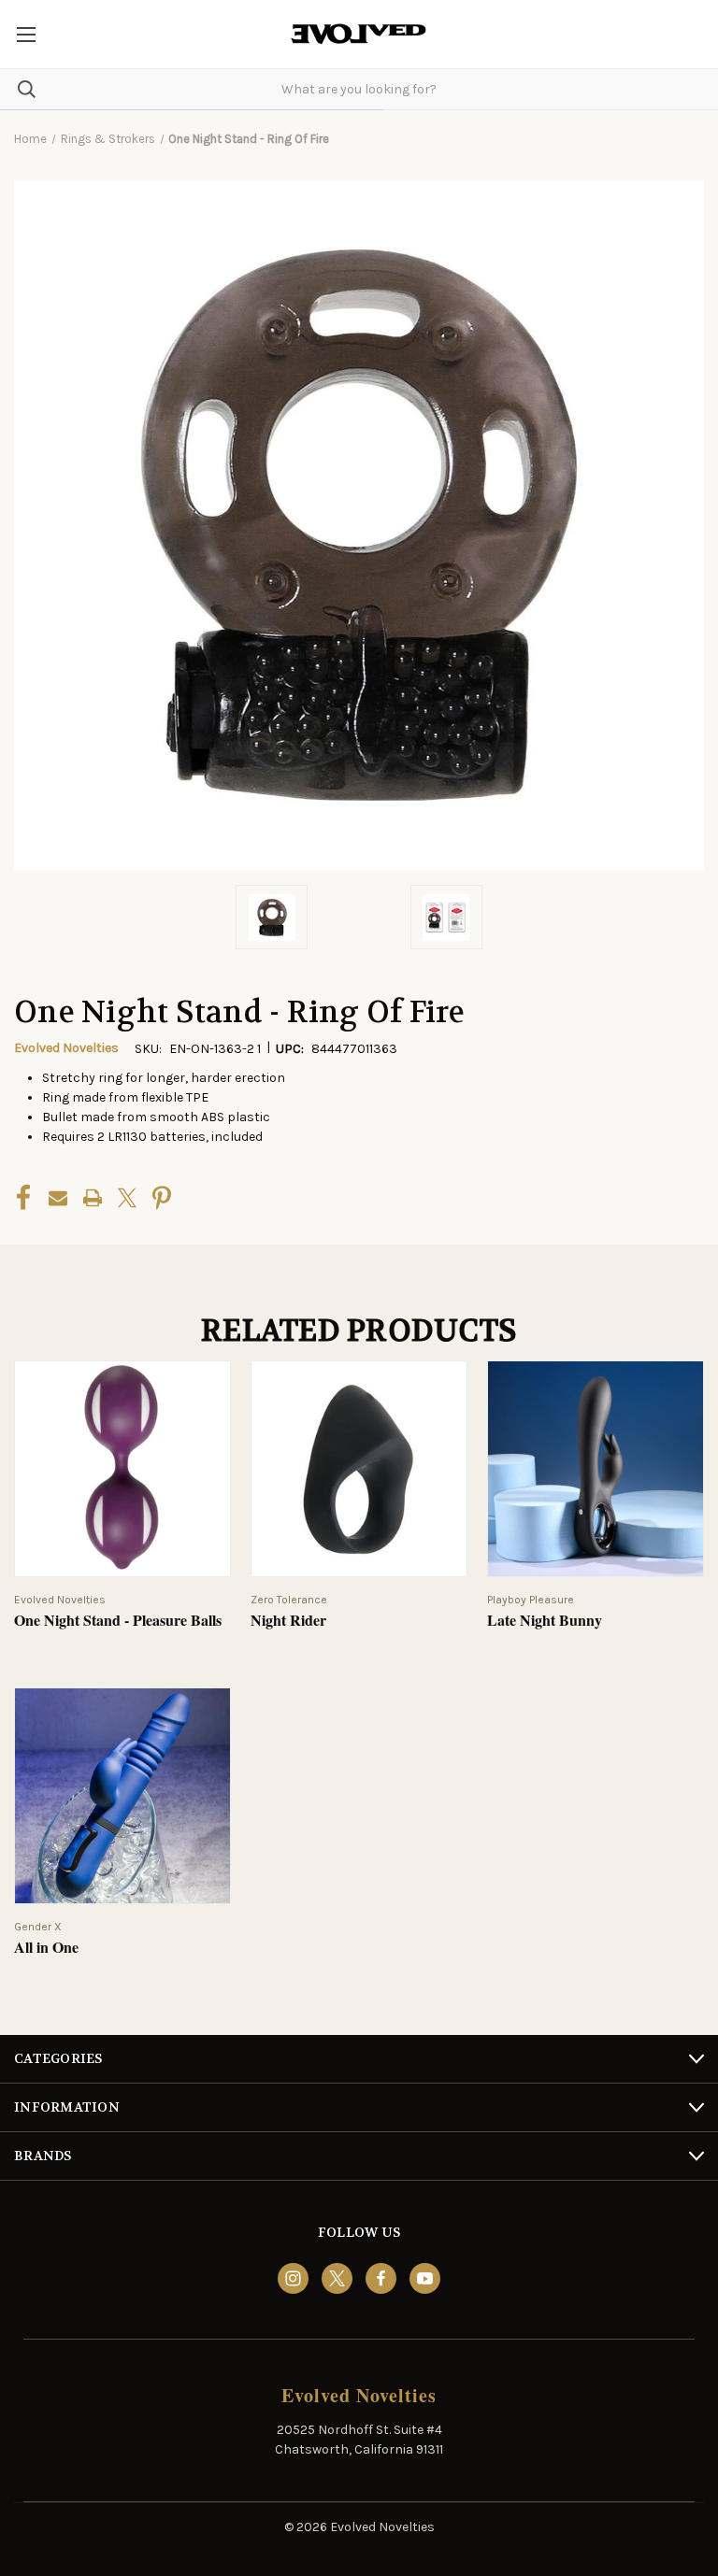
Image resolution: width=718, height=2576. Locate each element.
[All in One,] (122, 1796)
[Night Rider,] (359, 1469)
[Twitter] (127, 1198)
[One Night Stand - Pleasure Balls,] (122, 1469)
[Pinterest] (162, 1198)
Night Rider (288, 1621)
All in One (46, 1948)
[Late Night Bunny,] (596, 1469)
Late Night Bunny (545, 1621)
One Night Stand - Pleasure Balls (118, 1621)
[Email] (58, 1198)
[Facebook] (23, 1198)
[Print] (93, 1198)
